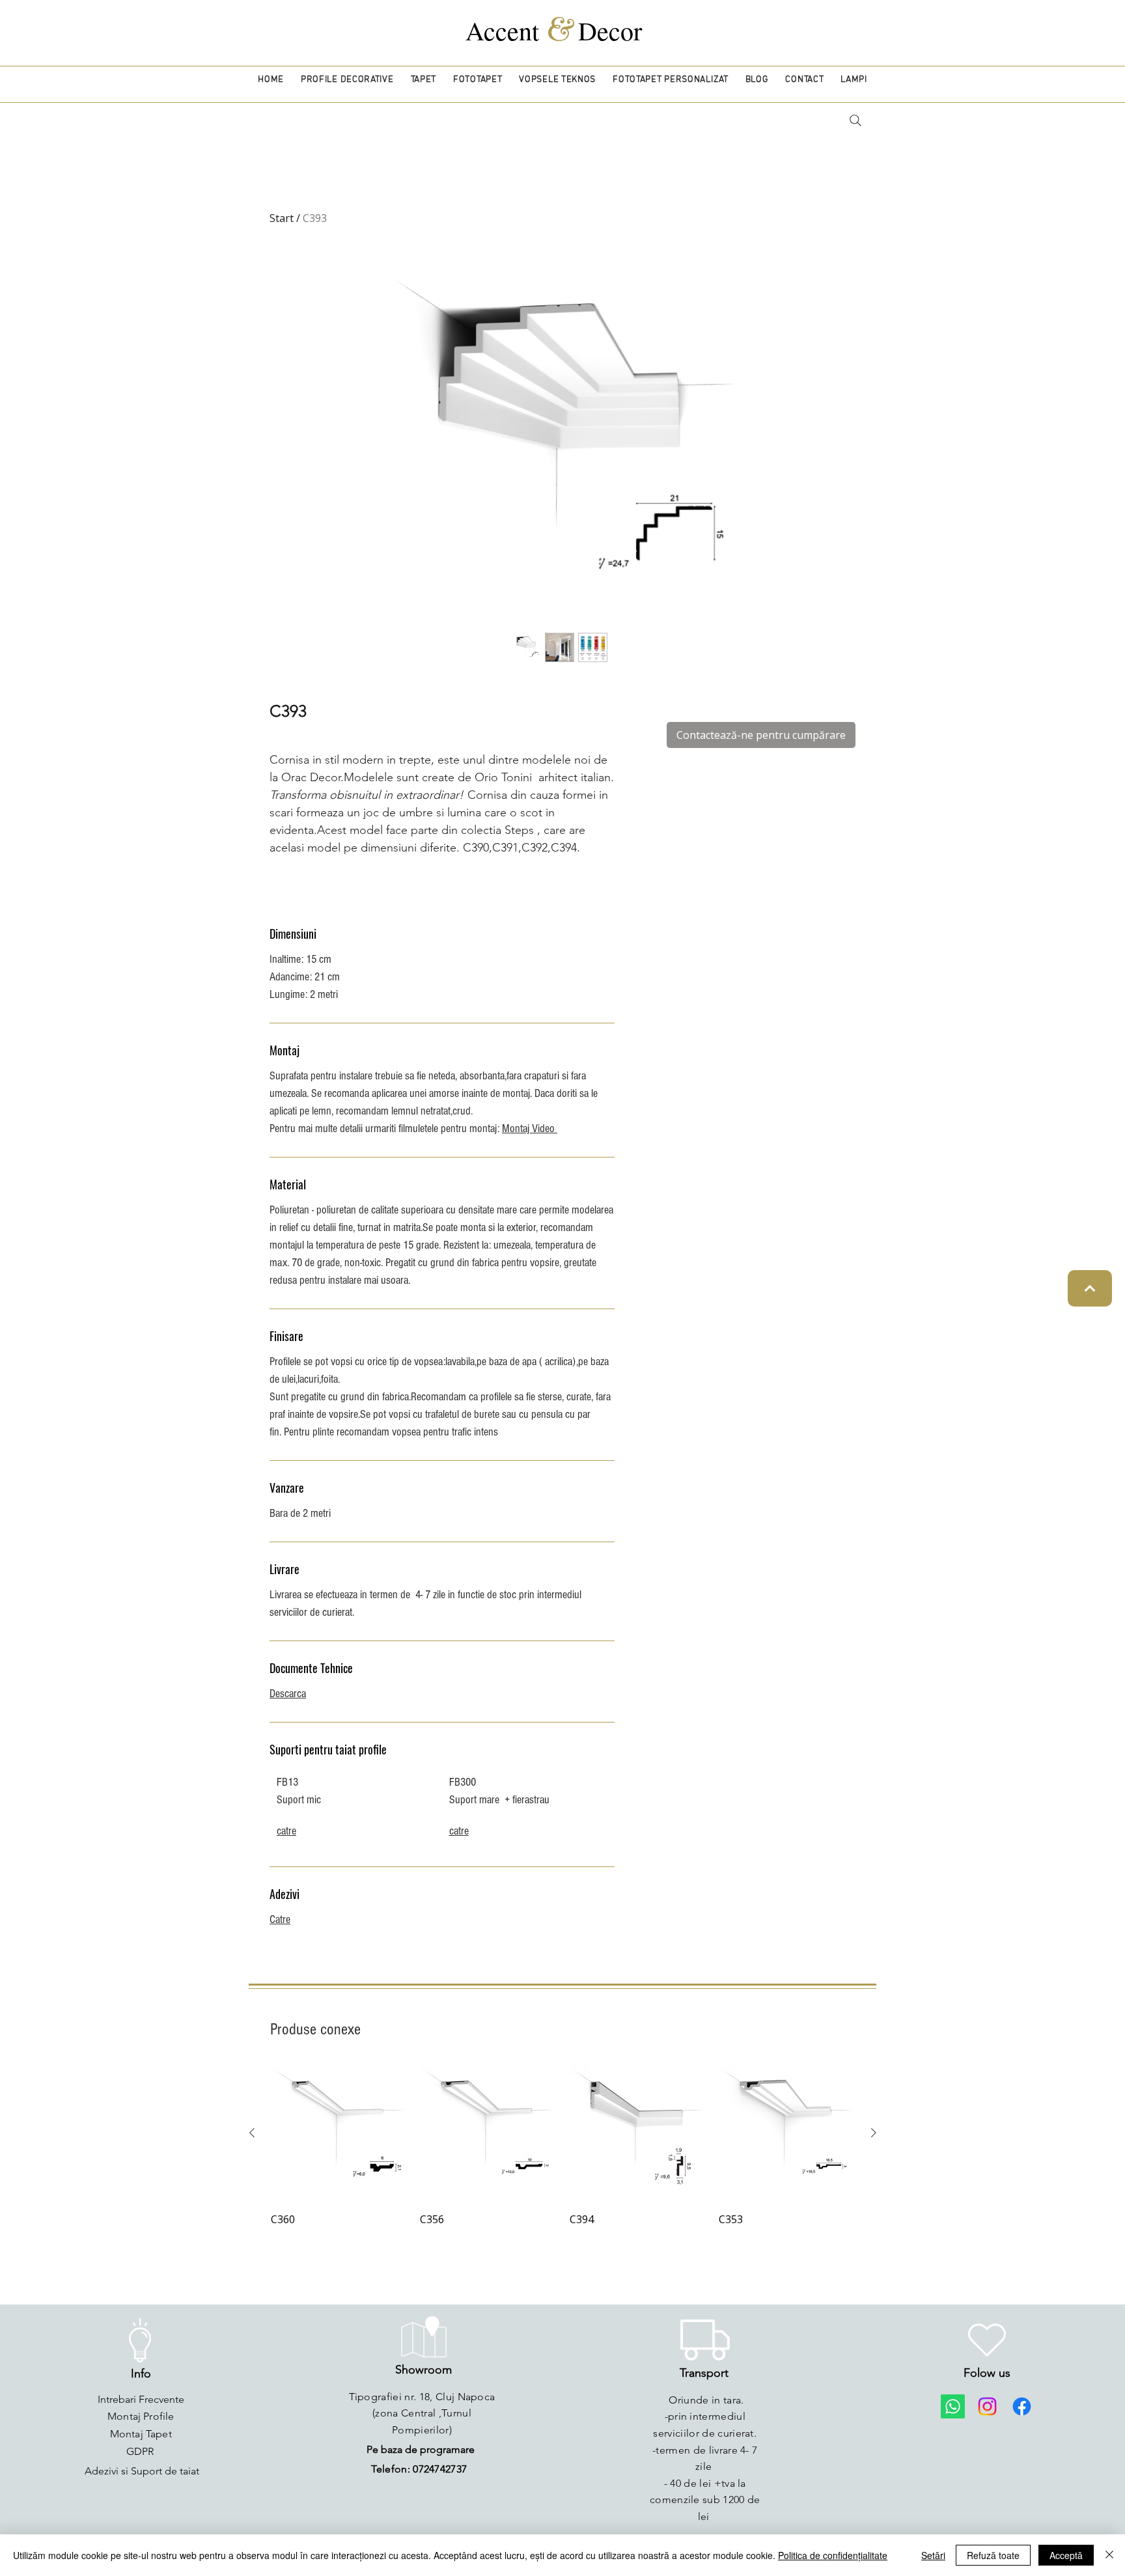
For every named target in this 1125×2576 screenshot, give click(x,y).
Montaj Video (530, 1129)
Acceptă (1066, 2555)
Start (282, 218)
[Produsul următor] (874, 2133)
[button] (347, 80)
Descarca (288, 1694)
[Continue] (1090, 1288)
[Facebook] (1022, 2406)
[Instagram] (987, 2406)
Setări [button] (933, 2555)
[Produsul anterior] (252, 2133)
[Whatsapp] (953, 2406)
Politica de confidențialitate (833, 2555)
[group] (563, 2147)
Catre (280, 1919)
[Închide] (1109, 2555)
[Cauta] (855, 120)
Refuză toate (993, 2555)
